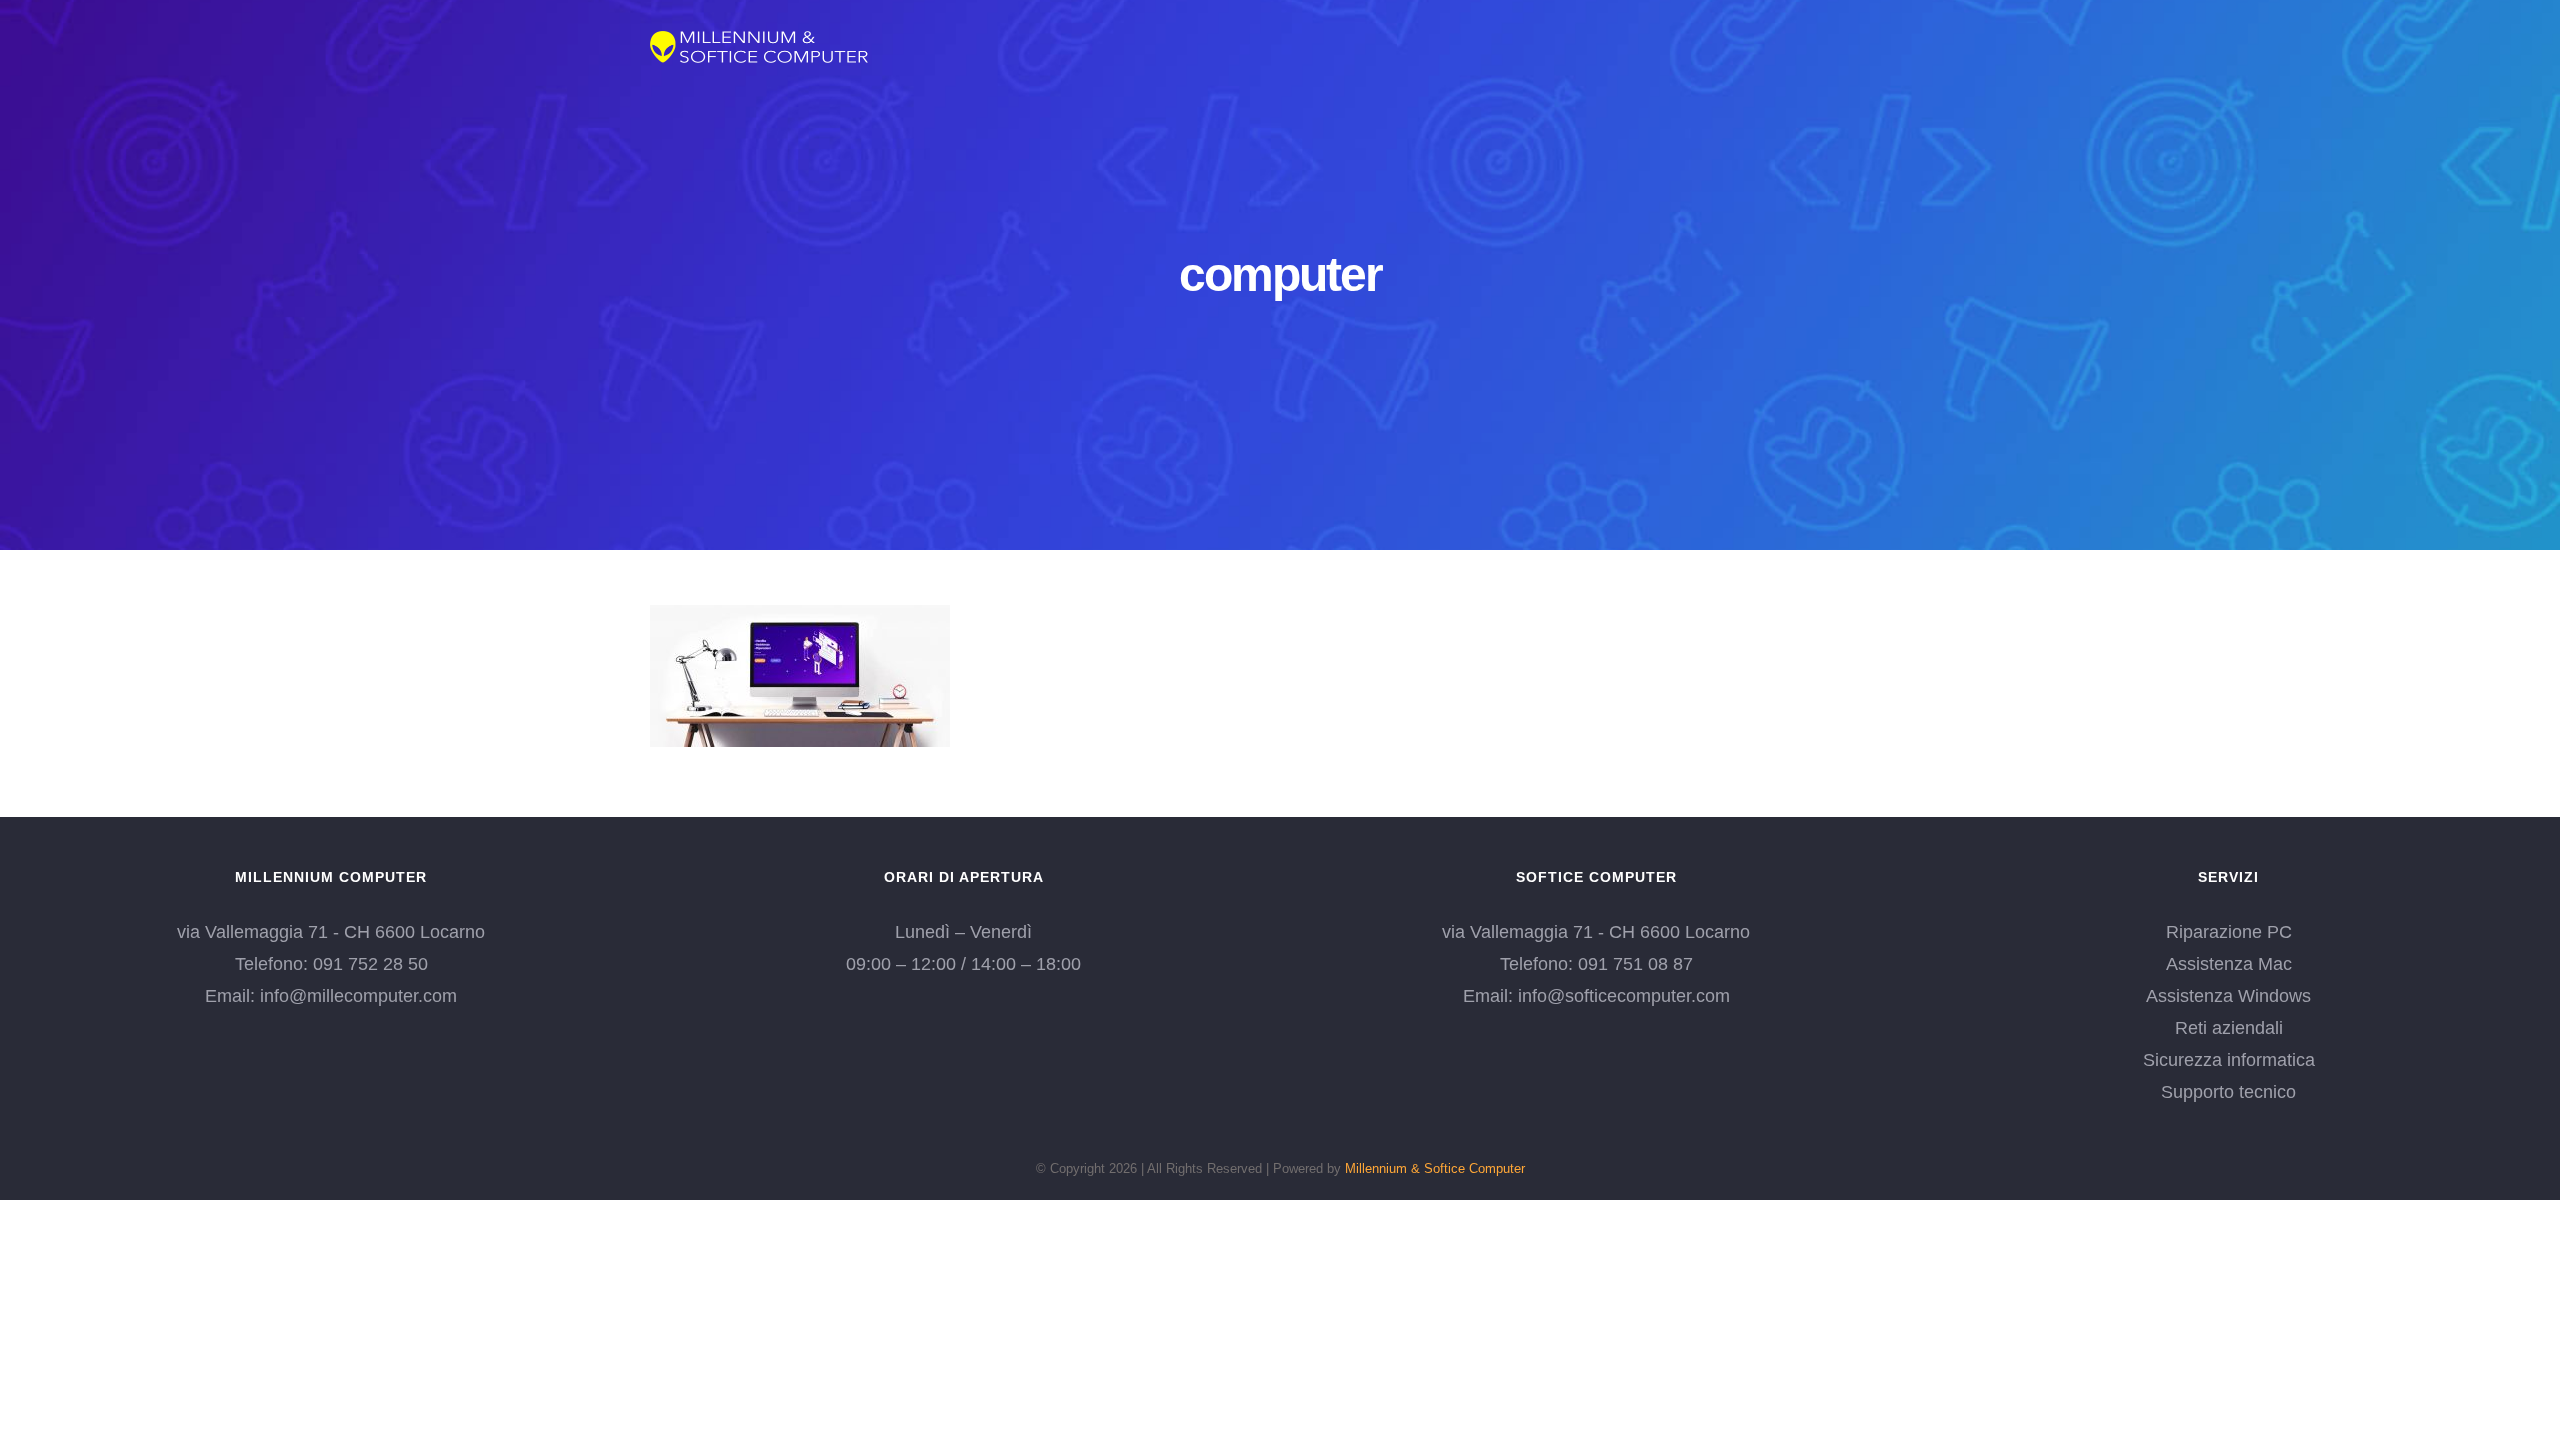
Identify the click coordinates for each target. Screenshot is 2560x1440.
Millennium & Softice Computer (1435, 1168)
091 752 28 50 (370, 964)
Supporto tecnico (2228, 1092)
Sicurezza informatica (2229, 1060)
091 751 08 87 (1635, 964)
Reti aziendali (2229, 1028)
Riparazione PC (2229, 932)
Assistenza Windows (2228, 996)
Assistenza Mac (2229, 964)
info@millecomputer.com (358, 996)
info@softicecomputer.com (1624, 996)
